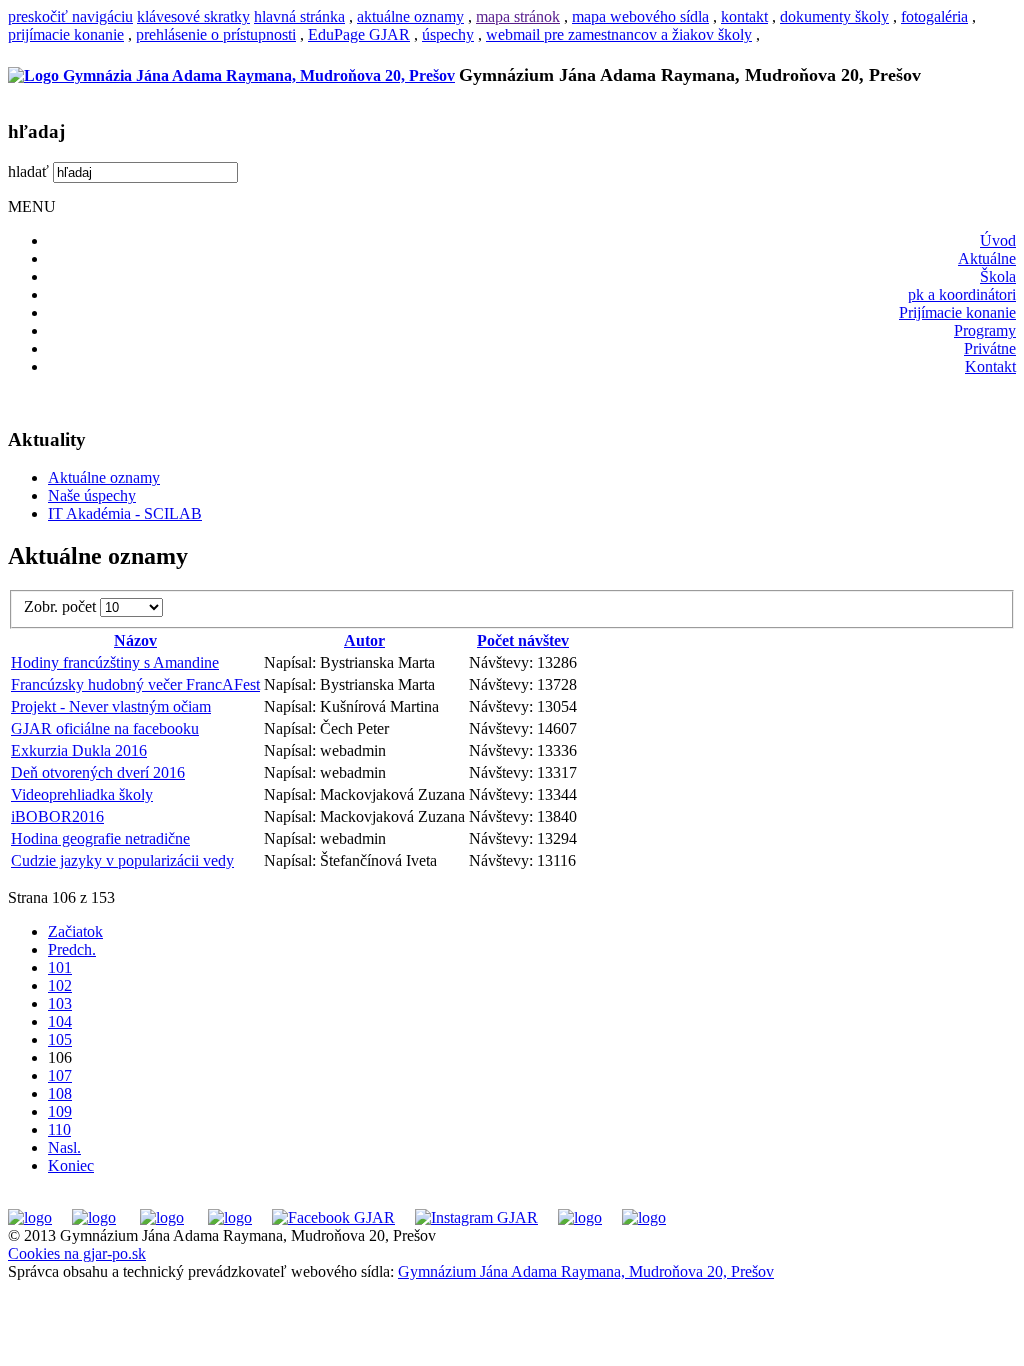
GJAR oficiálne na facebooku (105, 728)
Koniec (71, 1165)
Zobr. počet (62, 606)
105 (60, 1039)
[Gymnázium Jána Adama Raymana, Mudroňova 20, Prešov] (231, 75)
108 (60, 1093)
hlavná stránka (299, 16)
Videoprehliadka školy (82, 794)
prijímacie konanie (66, 34)
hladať (28, 171)
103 (60, 1003)
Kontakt (990, 366)
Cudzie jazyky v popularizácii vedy (122, 860)
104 (60, 1021)
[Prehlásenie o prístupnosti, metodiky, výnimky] (644, 1217)
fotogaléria (934, 16)
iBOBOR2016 (57, 816)
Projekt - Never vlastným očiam (111, 706)
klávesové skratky (193, 16)
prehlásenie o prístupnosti (216, 34)
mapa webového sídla (640, 16)
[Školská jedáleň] (162, 1217)
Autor (364, 640)
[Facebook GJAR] (333, 1217)
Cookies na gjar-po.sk (77, 1253)
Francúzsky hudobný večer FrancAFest (135, 684)
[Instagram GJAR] (476, 1217)
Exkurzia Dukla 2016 (79, 750)
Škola (998, 276)
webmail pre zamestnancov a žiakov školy (619, 34)
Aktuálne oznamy (104, 477)
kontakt (744, 16)
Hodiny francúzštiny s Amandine (115, 662)
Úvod (998, 240)
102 (60, 985)
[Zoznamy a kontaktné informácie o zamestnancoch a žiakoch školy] (230, 1217)
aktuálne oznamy (410, 16)
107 (60, 1075)
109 (60, 1111)
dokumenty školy (834, 16)
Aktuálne (987, 258)
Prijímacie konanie (957, 312)
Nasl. (64, 1147)
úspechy (448, 34)
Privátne (990, 348)
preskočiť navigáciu (70, 16)
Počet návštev (523, 640)
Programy (985, 330)
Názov (135, 640)
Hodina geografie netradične (100, 838)
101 (60, 967)
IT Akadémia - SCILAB (125, 513)
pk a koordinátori (962, 294)
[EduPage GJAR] (30, 1217)
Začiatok (75, 931)
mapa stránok (518, 16)
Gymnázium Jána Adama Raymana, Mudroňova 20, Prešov (586, 1271)
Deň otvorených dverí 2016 (98, 772)
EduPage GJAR (359, 34)
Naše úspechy (92, 495)
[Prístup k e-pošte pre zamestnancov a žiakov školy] (94, 1217)
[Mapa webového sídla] (580, 1217)
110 (59, 1129)
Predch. (72, 949)
